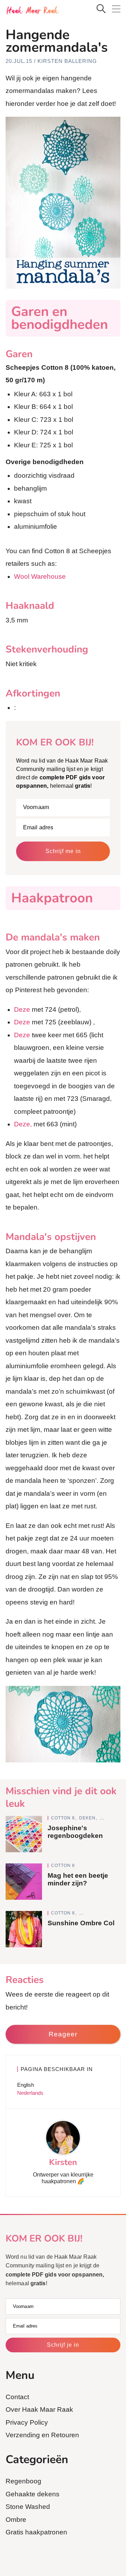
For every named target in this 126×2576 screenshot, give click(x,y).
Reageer (63, 2034)
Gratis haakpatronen (36, 2532)
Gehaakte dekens (33, 2494)
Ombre (16, 2520)
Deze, (23, 1124)
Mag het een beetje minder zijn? (78, 1879)
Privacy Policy (27, 2422)
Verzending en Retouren (42, 2435)
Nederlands (30, 2093)
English (26, 2085)
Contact (17, 2397)
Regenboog (23, 2481)
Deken (88, 1818)
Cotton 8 (64, 1818)
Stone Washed (28, 2507)
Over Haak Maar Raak (39, 2409)
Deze (22, 1009)
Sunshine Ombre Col (81, 1923)
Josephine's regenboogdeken (75, 1832)
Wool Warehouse (40, 576)
